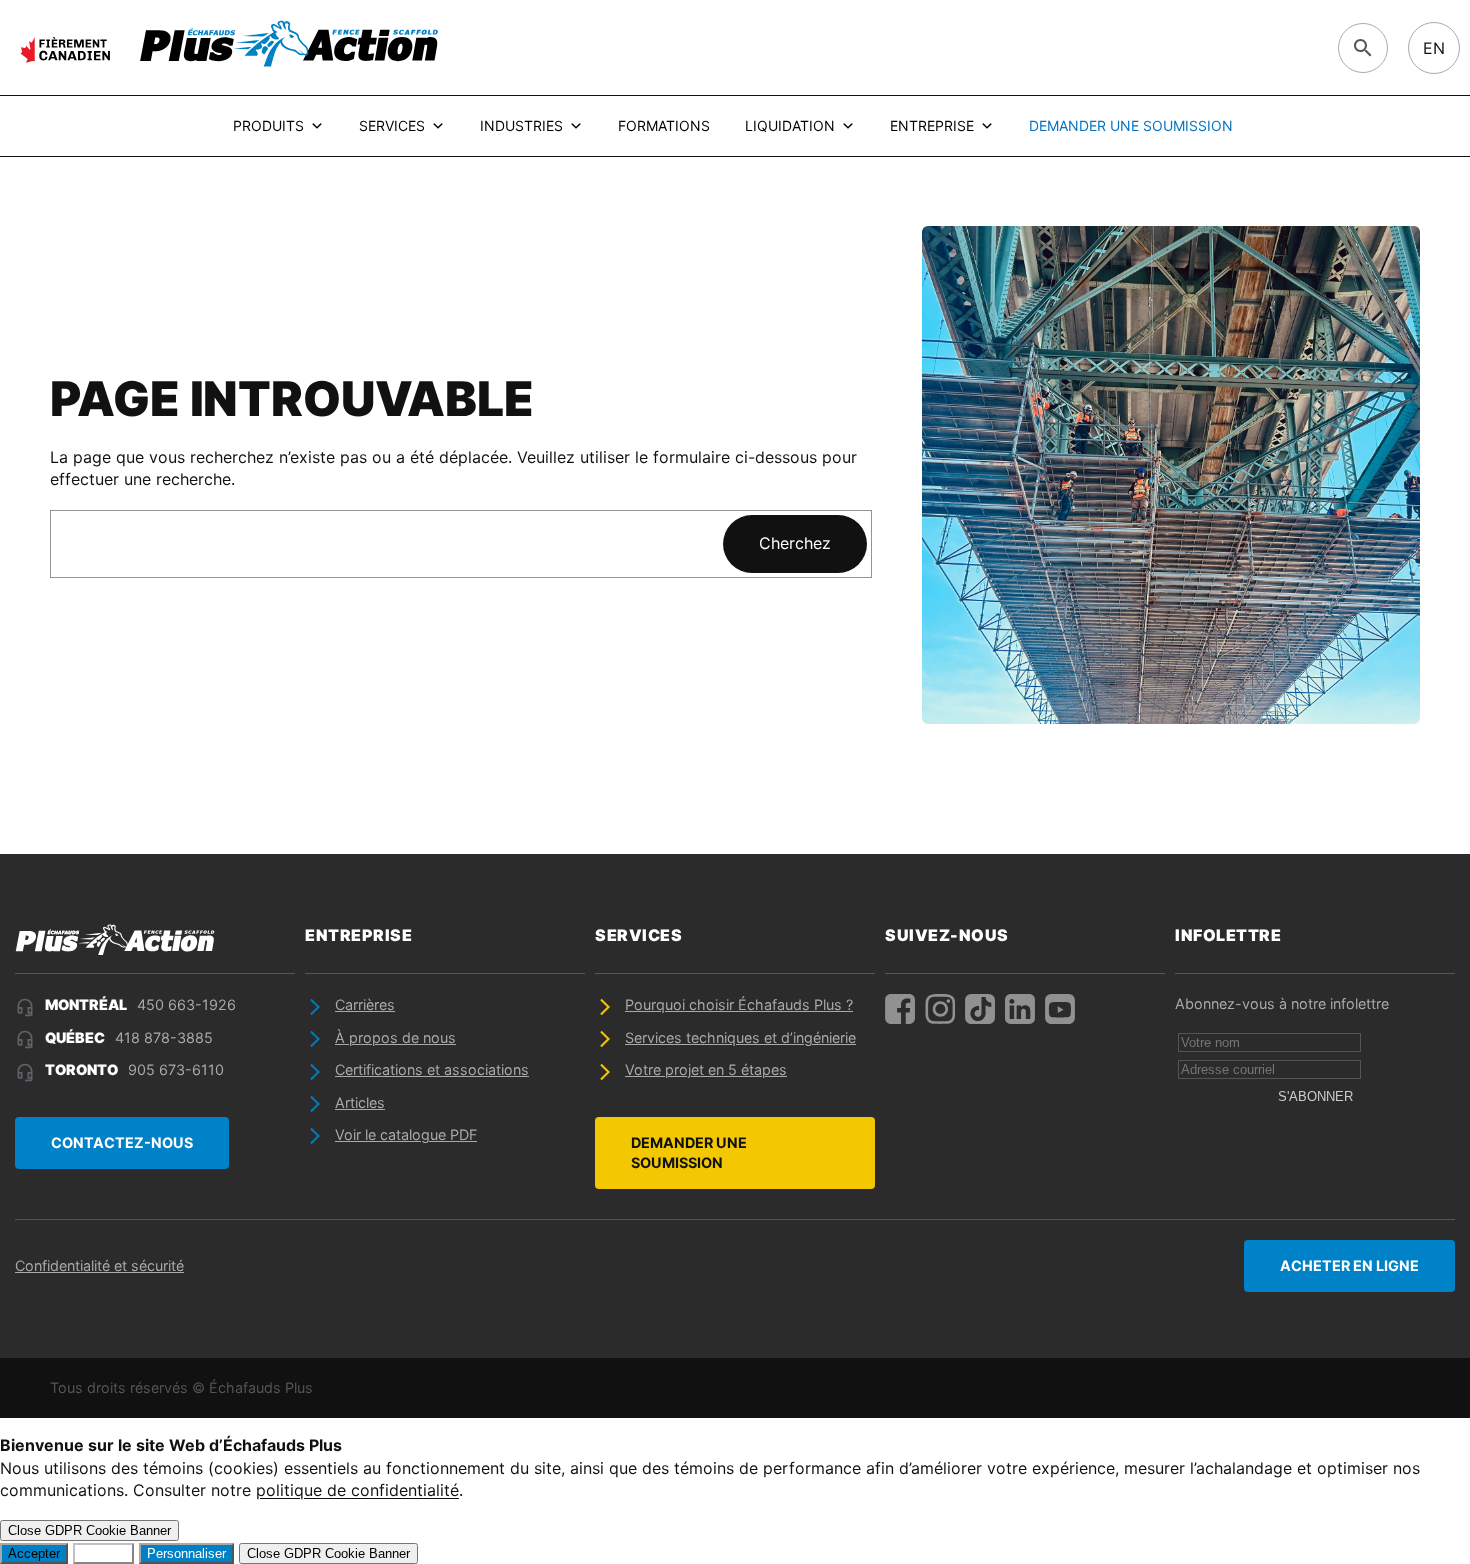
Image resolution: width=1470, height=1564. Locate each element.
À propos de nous (395, 1037)
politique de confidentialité (357, 1490)
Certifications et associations (432, 1069)
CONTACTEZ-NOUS (122, 1142)
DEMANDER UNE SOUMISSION (689, 1152)
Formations (664, 125)
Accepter (34, 1553)
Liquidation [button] (790, 125)
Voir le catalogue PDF (406, 1134)
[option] (1434, 48)
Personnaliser (186, 1553)
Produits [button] (268, 125)
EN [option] (1434, 48)
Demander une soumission (1131, 125)
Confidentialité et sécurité (99, 1265)
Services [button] (392, 125)
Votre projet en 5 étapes (706, 1069)
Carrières (365, 1004)
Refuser (103, 1553)
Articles (360, 1102)
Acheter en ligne (1349, 1265)
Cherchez (795, 543)
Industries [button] (521, 125)
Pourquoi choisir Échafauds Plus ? (739, 1004)
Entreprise (932, 125)
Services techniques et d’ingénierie (740, 1037)
